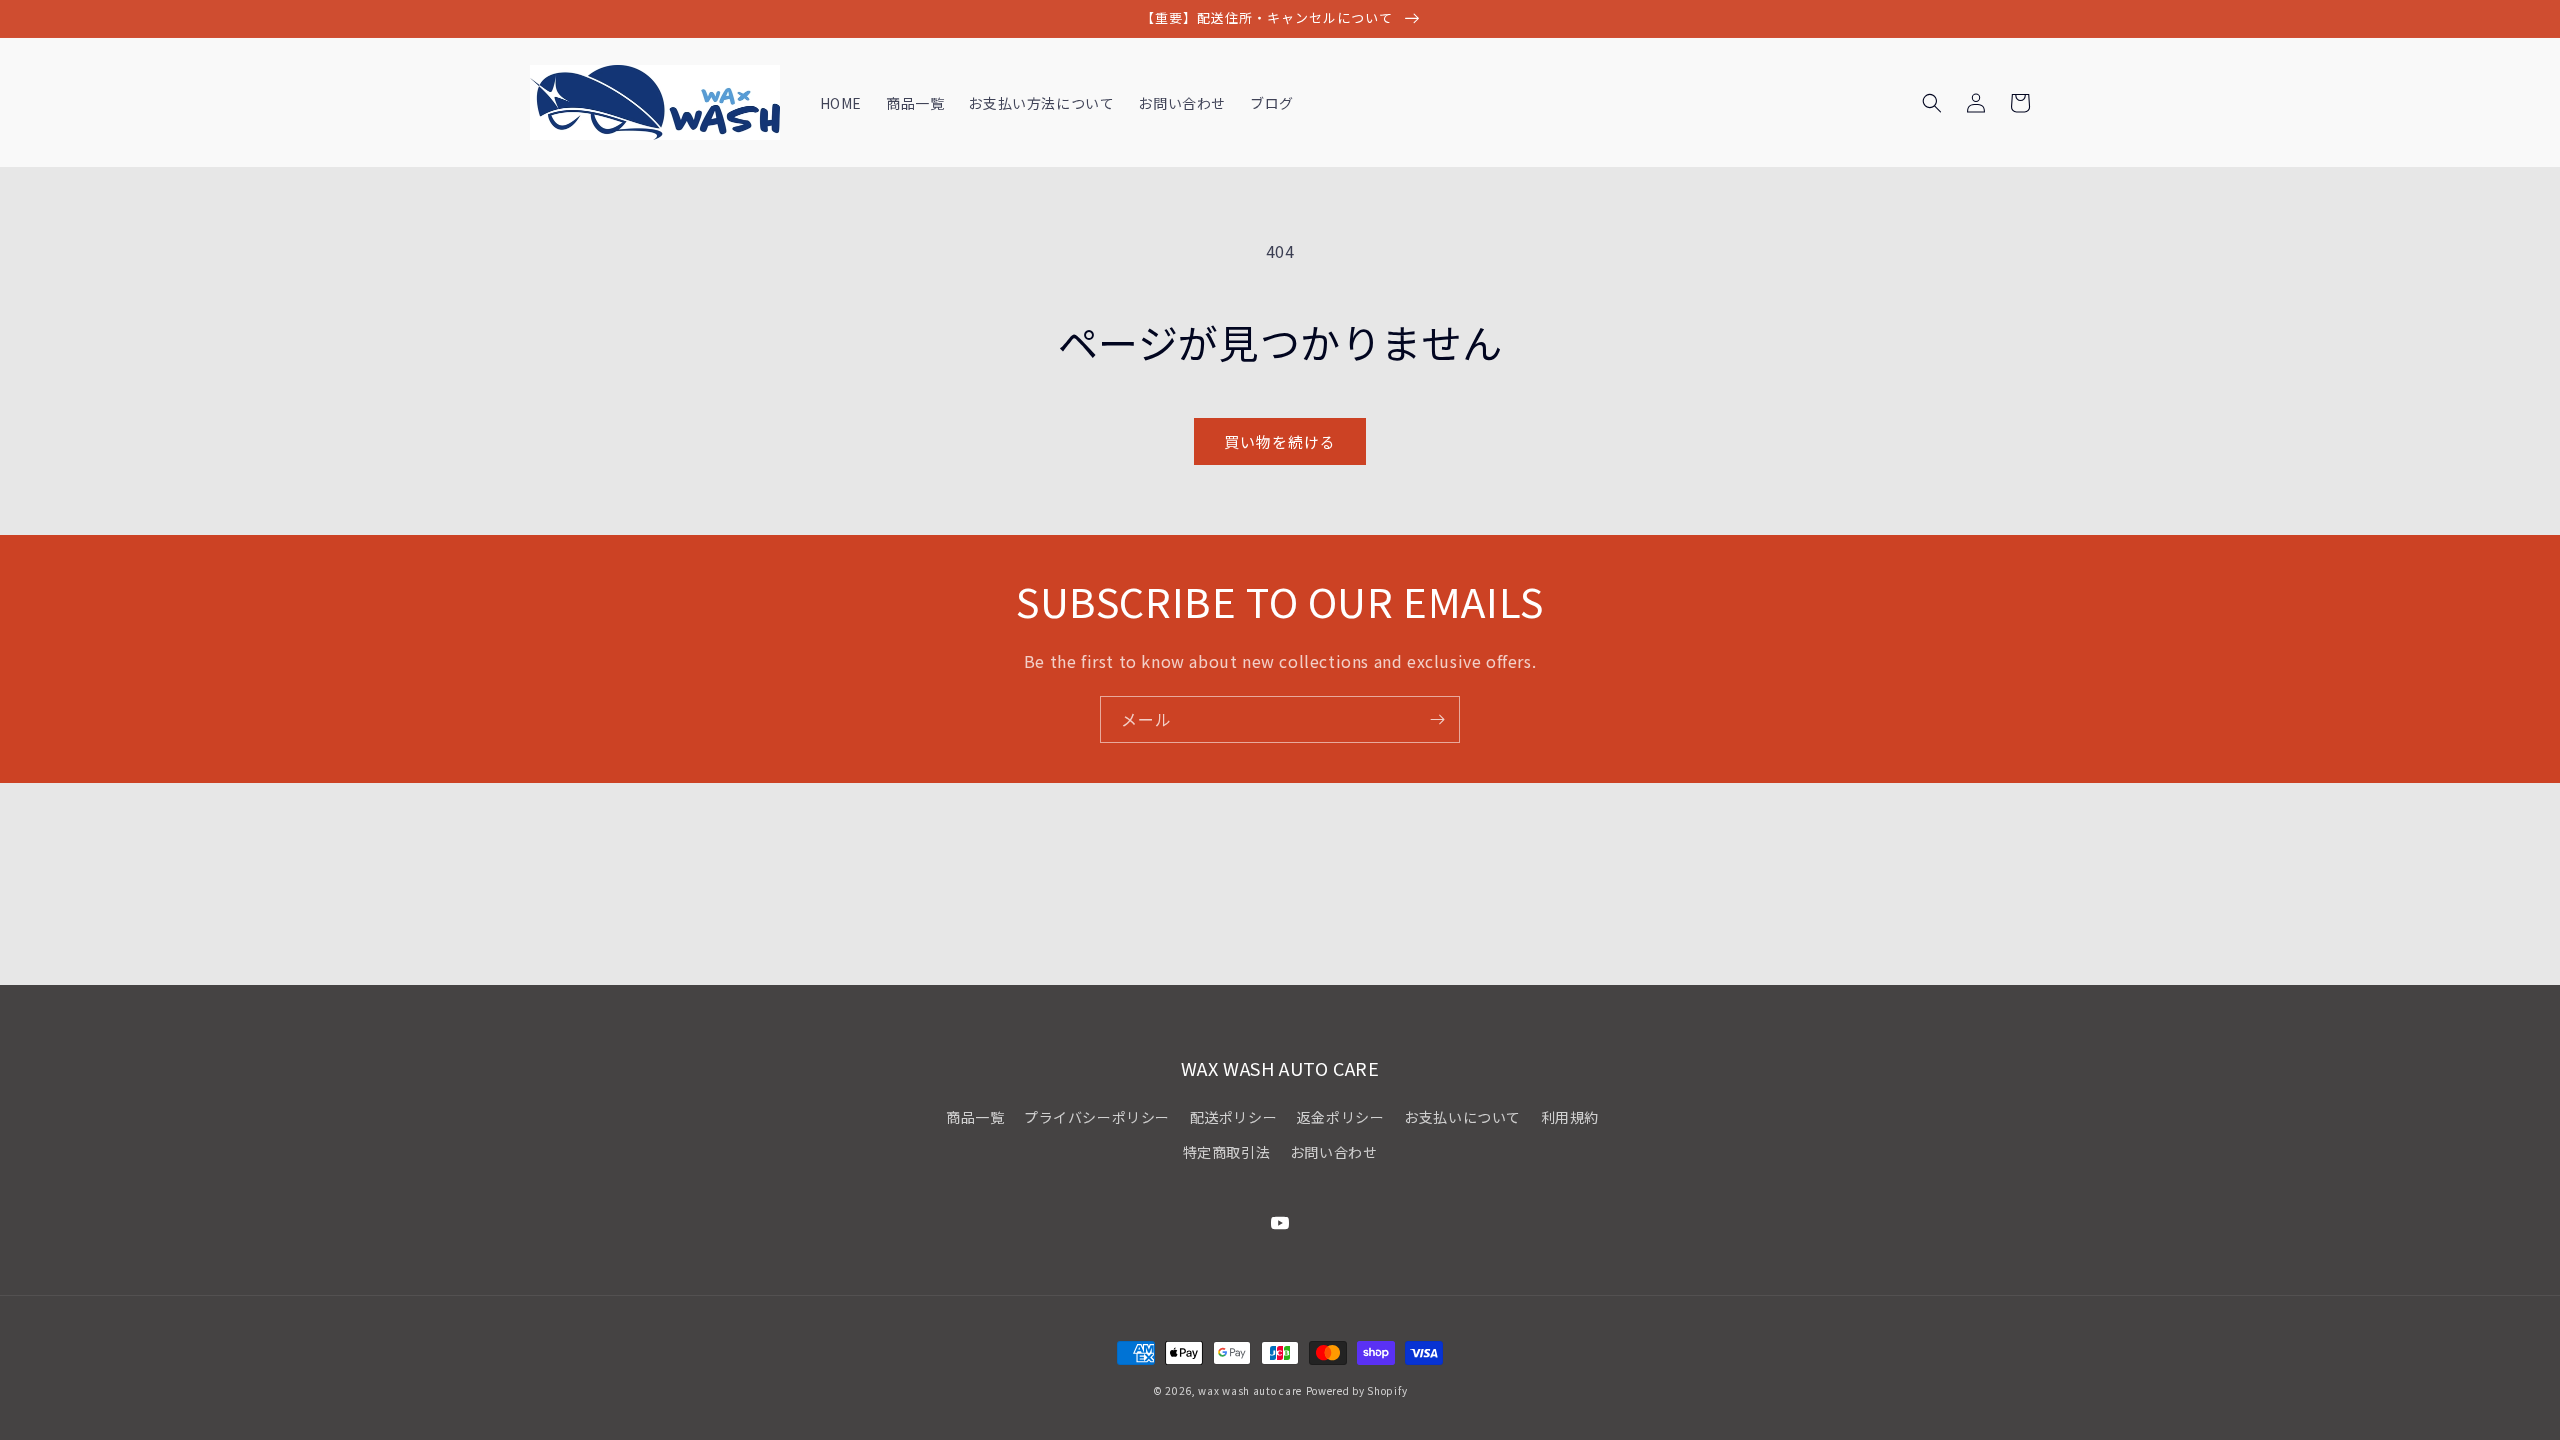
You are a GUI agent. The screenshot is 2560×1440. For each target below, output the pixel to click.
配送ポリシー (1234, 1117)
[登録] (1437, 719)
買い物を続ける (1280, 441)
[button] (1932, 103)
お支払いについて (1462, 1117)
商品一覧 (975, 1117)
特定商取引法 (1227, 1152)
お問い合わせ (1334, 1152)
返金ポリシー (1341, 1117)
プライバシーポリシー (1097, 1117)
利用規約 (1570, 1117)
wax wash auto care (1250, 1390)
